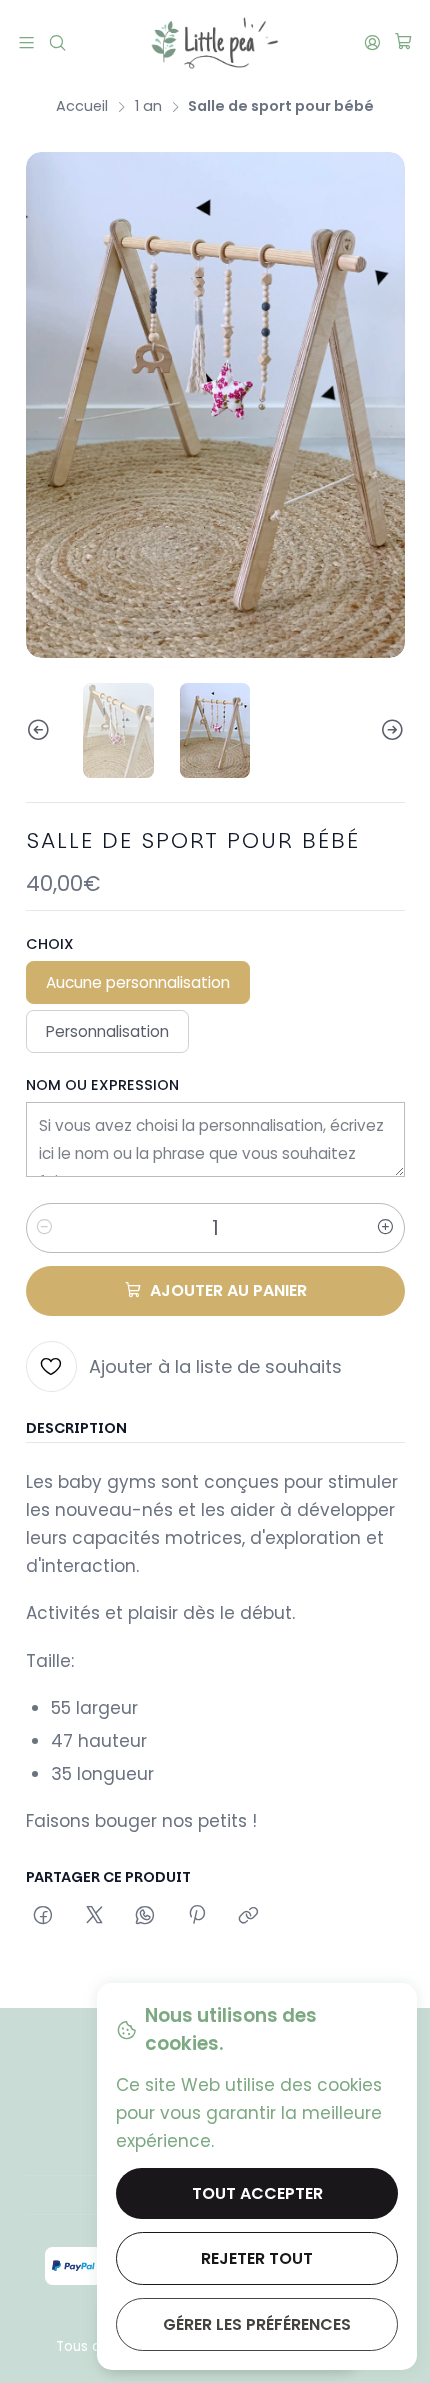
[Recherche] (58, 42)
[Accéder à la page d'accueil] (214, 42)
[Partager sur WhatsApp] (145, 1917)
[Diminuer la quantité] (45, 1228)
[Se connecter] (372, 42)
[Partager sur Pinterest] (197, 1917)
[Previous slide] (41, 730)
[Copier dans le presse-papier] (248, 1917)
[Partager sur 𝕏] (94, 1917)
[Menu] (27, 42)
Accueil (82, 106)
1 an (148, 106)
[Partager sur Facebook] (43, 1917)
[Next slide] (390, 730)
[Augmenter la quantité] (386, 1228)
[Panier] (403, 43)
